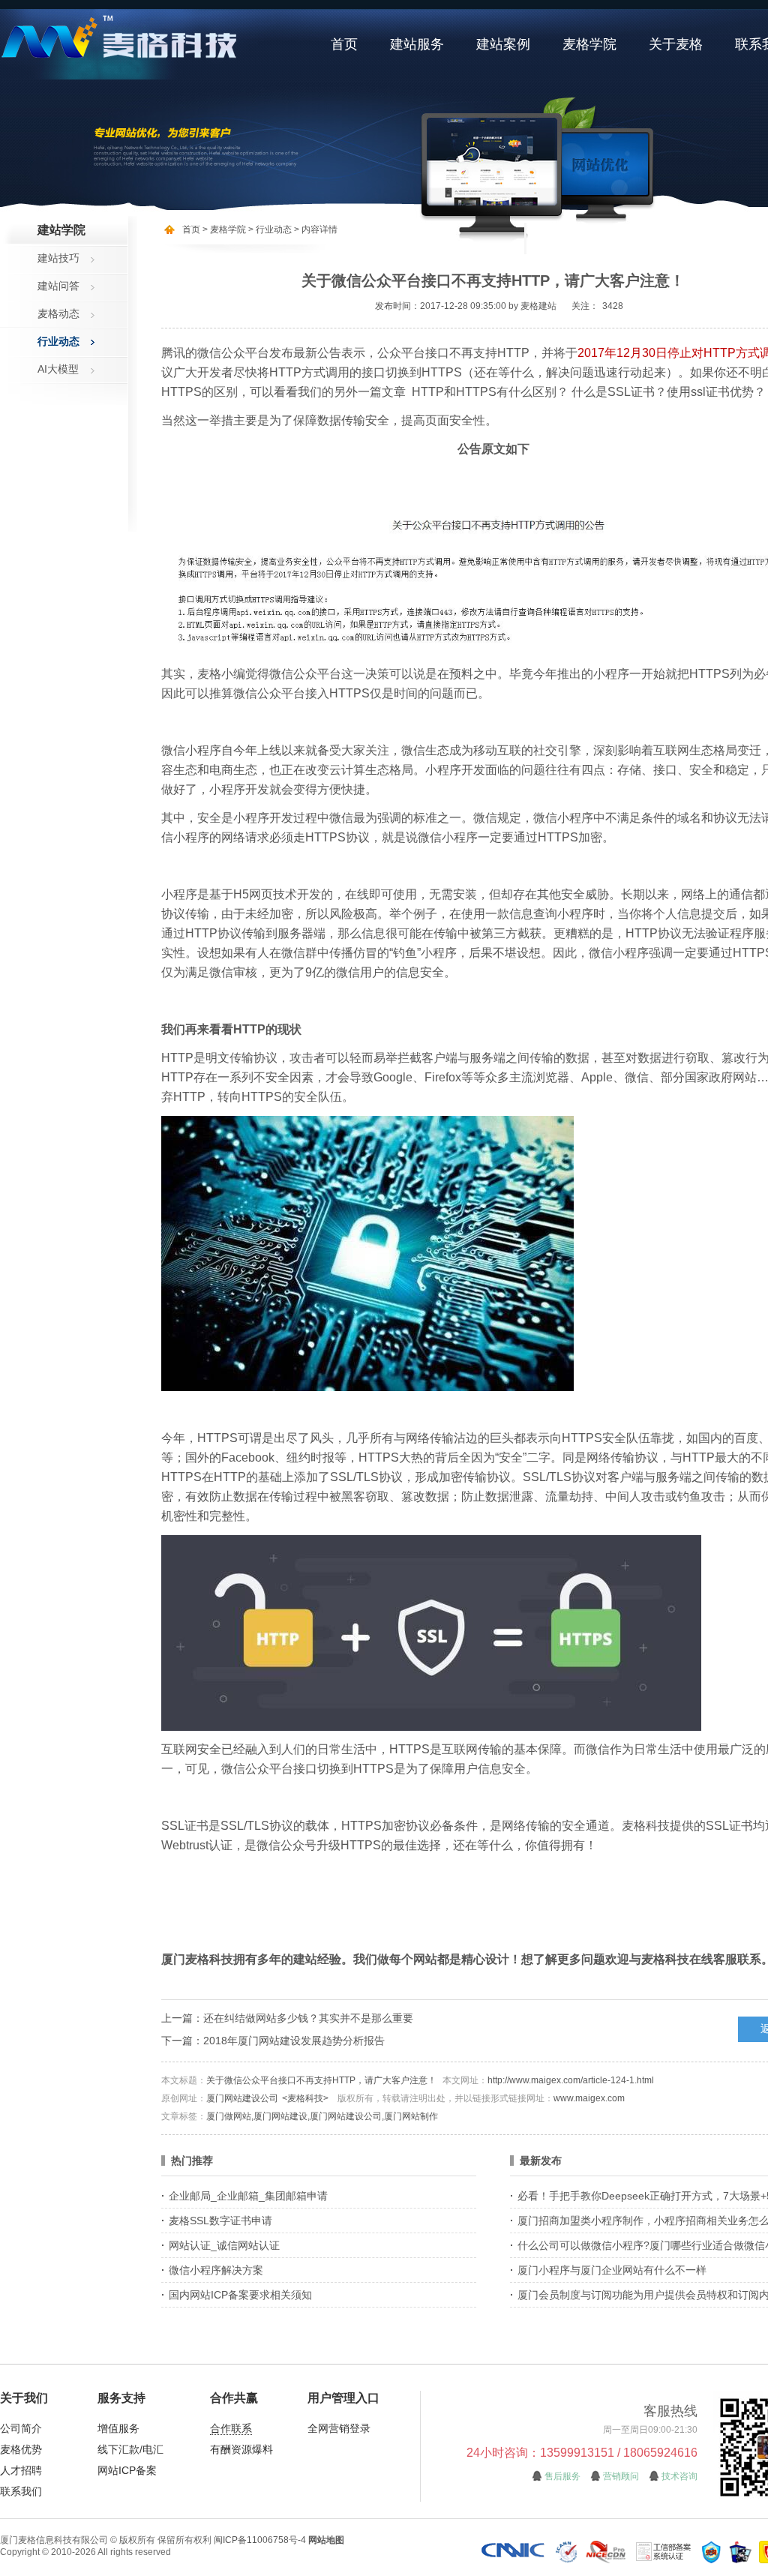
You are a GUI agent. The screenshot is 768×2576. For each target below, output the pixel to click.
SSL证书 (185, 1826)
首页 (344, 44)
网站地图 (326, 2540)
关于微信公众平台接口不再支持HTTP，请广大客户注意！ (321, 2080)
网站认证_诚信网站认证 (224, 2245)
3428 (613, 306)
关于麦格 (676, 44)
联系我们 (21, 2491)
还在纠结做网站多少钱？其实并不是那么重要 (308, 2018)
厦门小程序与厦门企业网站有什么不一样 (612, 2270)
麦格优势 (21, 2449)
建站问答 (58, 286)
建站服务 (417, 44)
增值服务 (118, 2428)
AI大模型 (58, 369)
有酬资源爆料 (241, 2449)
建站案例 (503, 44)
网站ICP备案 (127, 2470)
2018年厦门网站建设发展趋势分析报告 (294, 2041)
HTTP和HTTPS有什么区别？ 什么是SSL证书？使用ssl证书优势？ (589, 392)
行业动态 (58, 341)
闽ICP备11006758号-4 (260, 2540)
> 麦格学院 (224, 229)
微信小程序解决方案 (216, 2270)
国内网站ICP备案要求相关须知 (240, 2295)
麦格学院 (589, 44)
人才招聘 (21, 2470)
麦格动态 (58, 313)
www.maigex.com (589, 2098)
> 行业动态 (269, 229)
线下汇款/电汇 (130, 2449)
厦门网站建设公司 (242, 2098)
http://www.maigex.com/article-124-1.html (571, 2080)
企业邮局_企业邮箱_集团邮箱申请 (248, 2196)
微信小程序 (191, 750)
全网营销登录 (339, 2428)
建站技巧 (58, 258)
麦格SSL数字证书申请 (220, 2221)
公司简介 (21, 2428)
